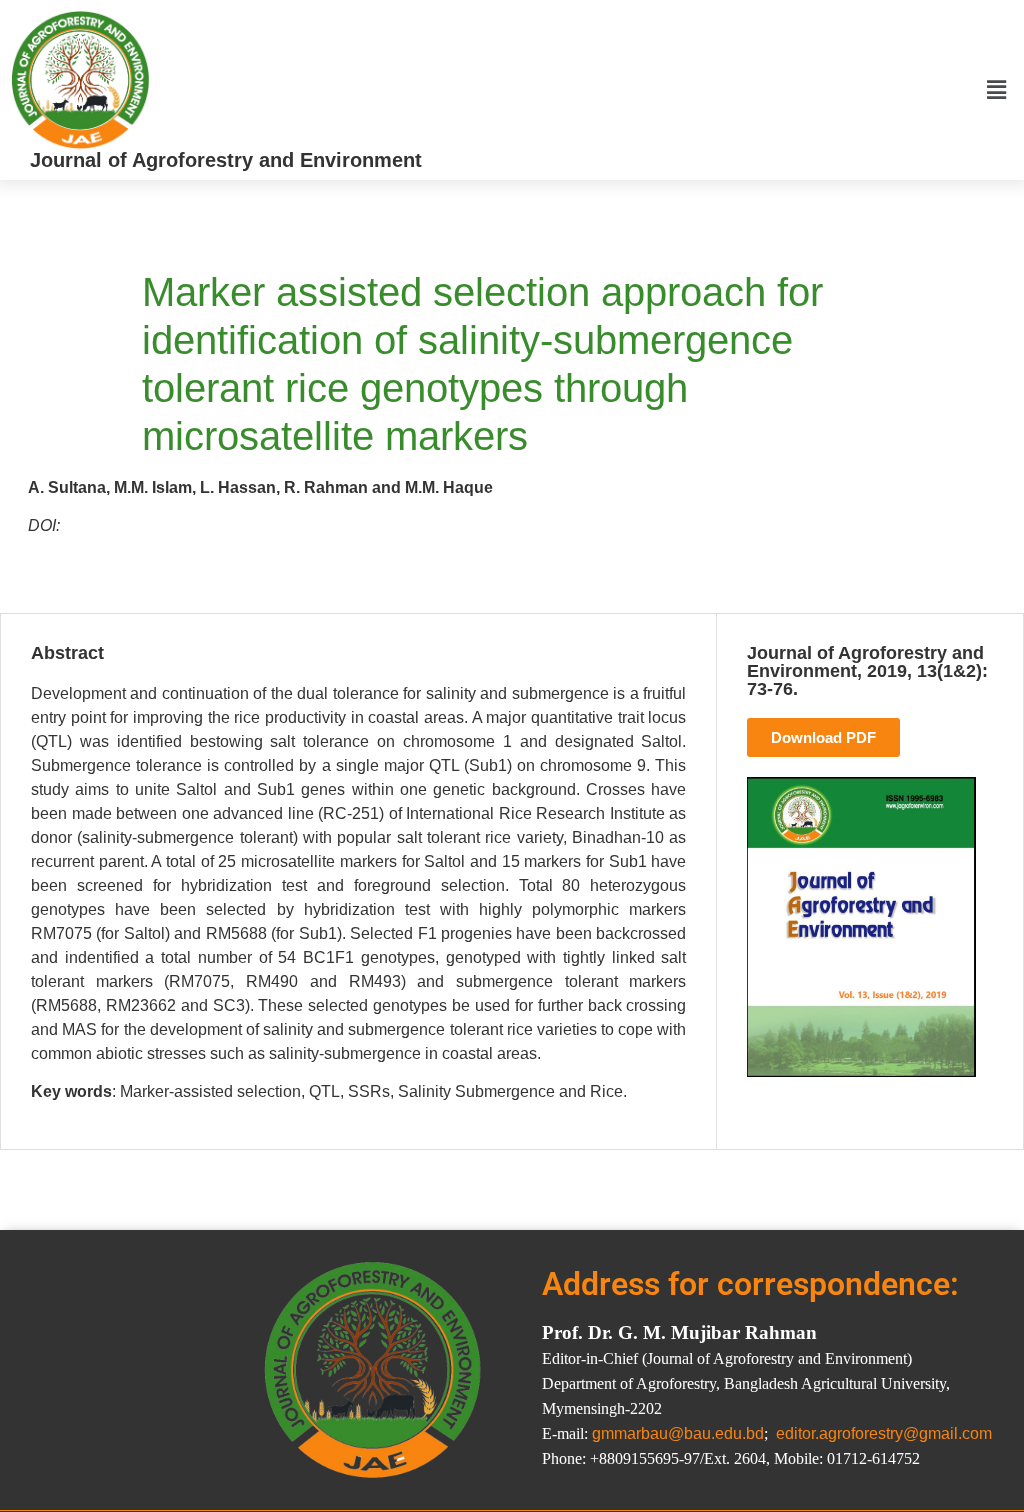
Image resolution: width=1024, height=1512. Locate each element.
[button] (997, 90)
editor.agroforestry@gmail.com (884, 1433)
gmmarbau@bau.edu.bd (678, 1433)
